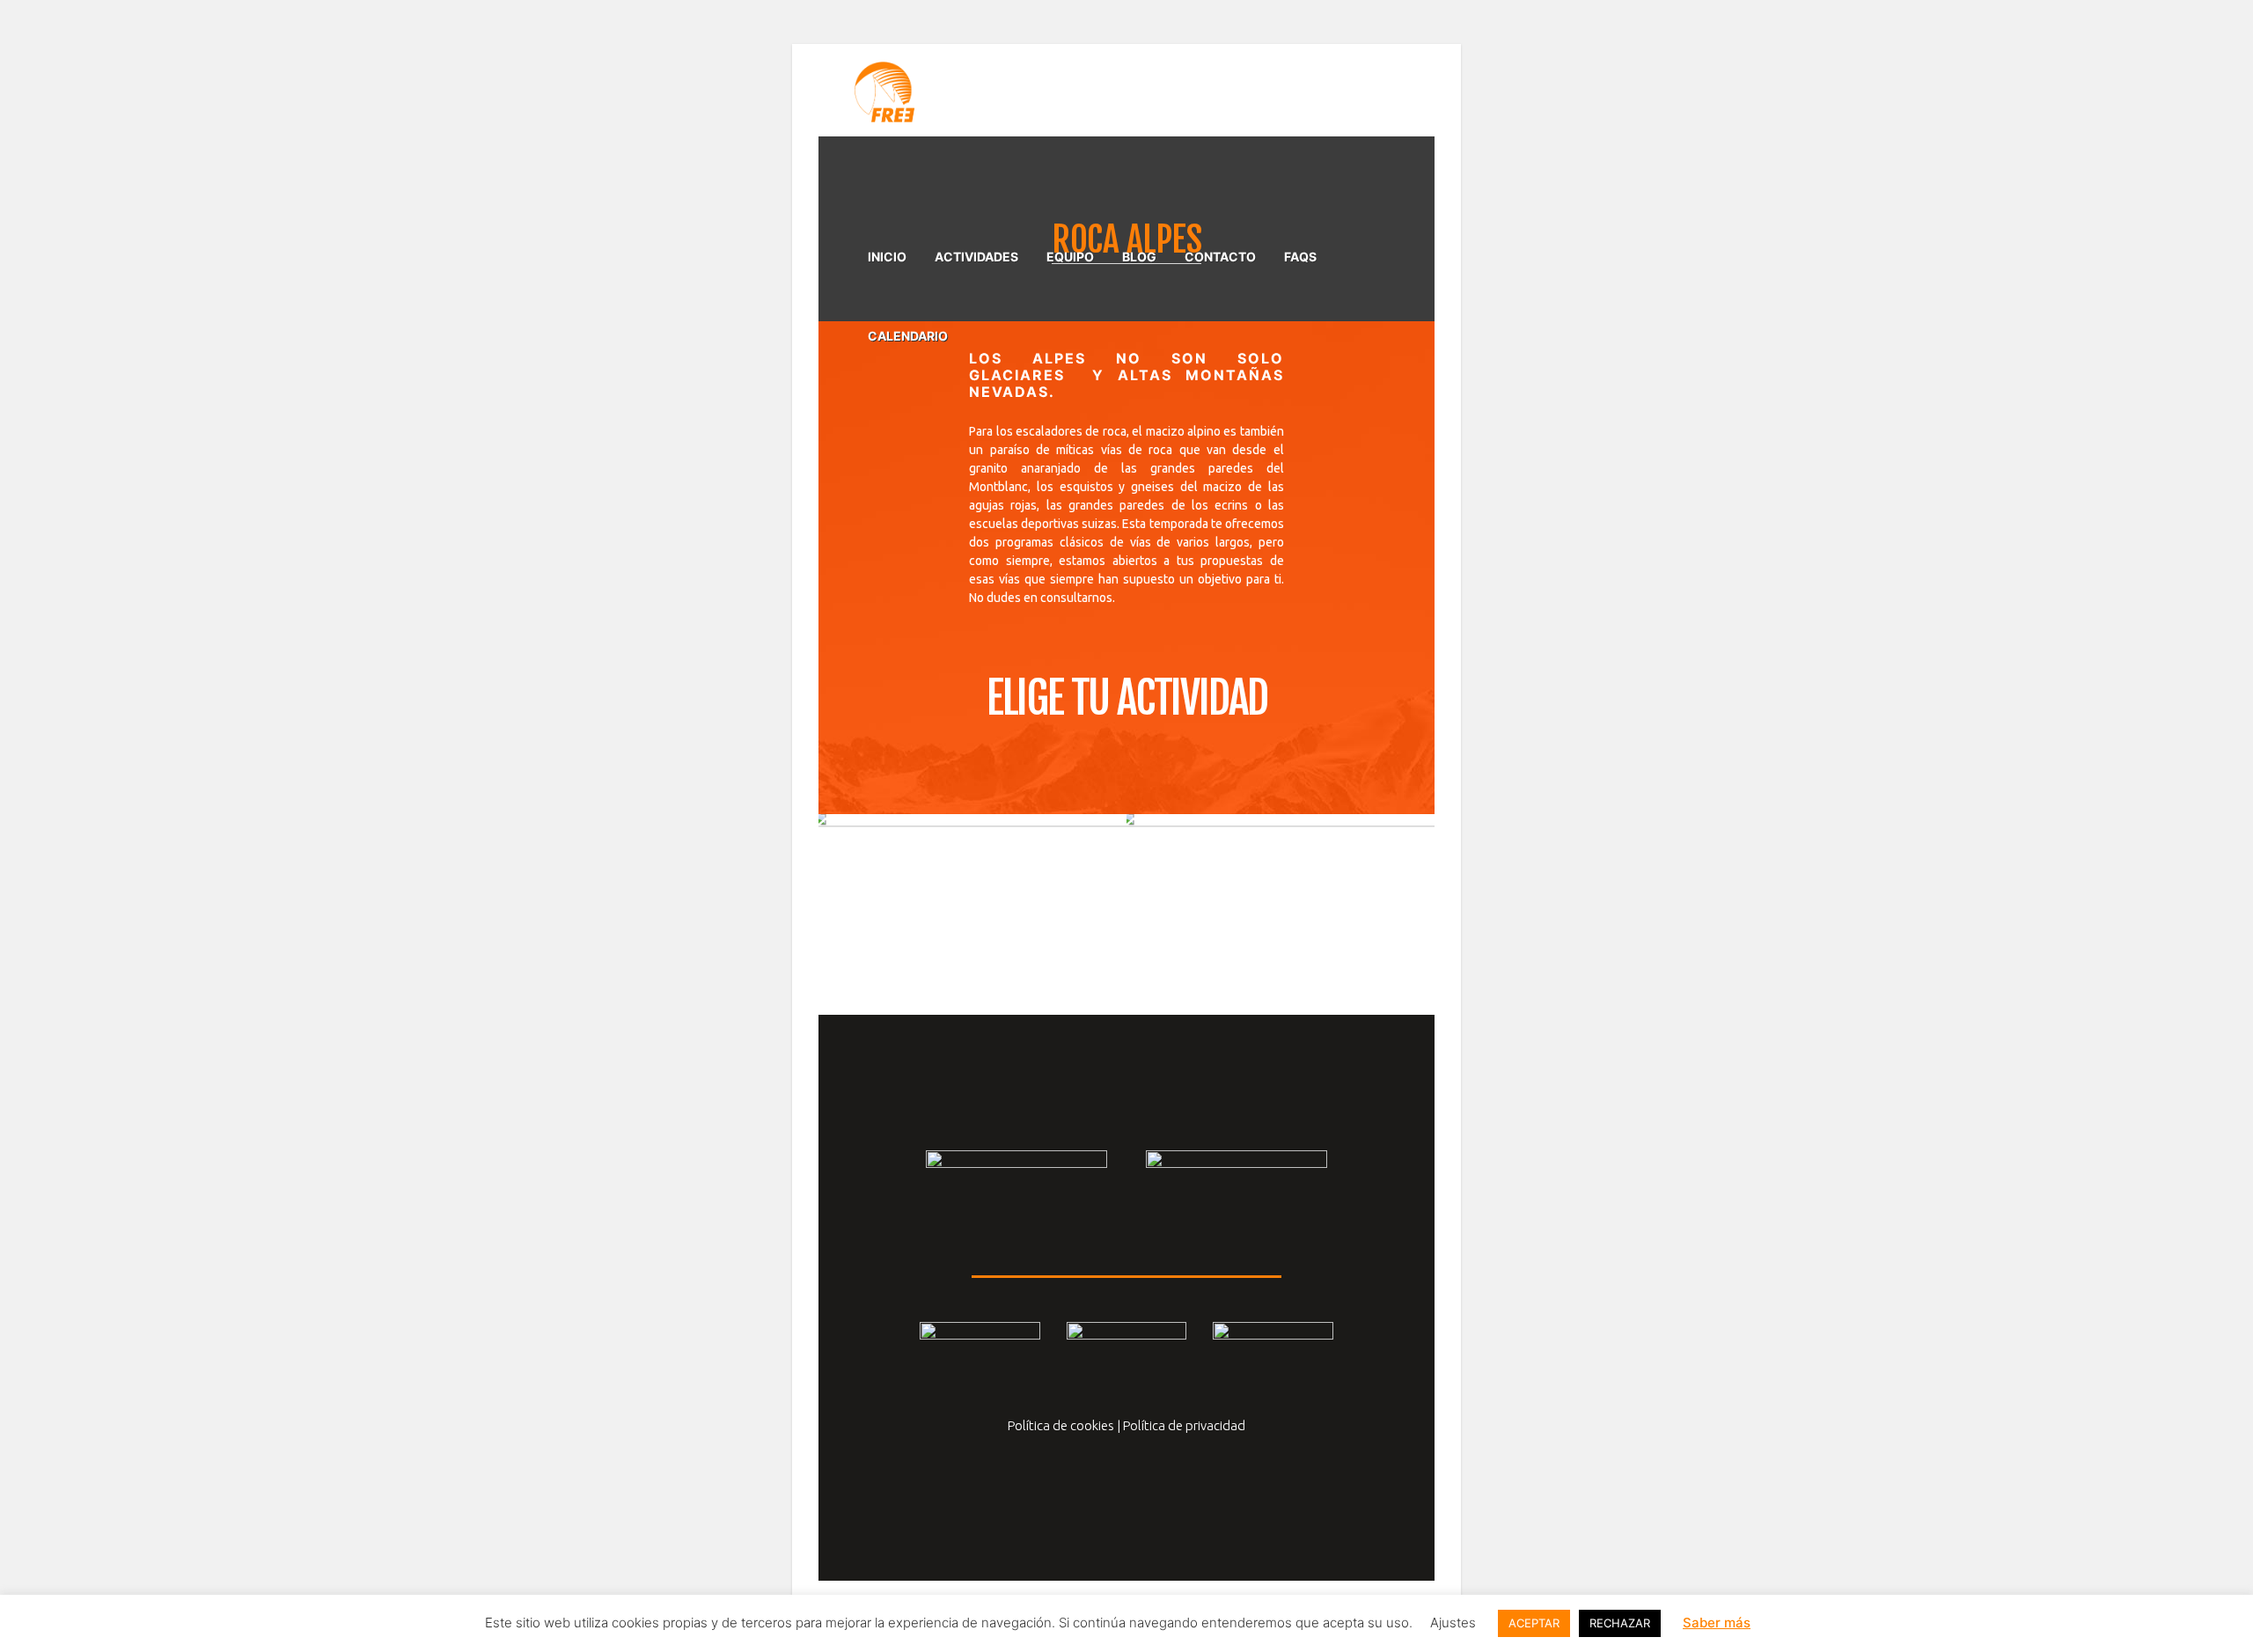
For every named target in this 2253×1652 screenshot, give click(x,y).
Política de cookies (1061, 1425)
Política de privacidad (1184, 1425)
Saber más (1717, 1623)
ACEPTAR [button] (1534, 1623)
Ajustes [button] (1453, 1623)
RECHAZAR (1620, 1623)
